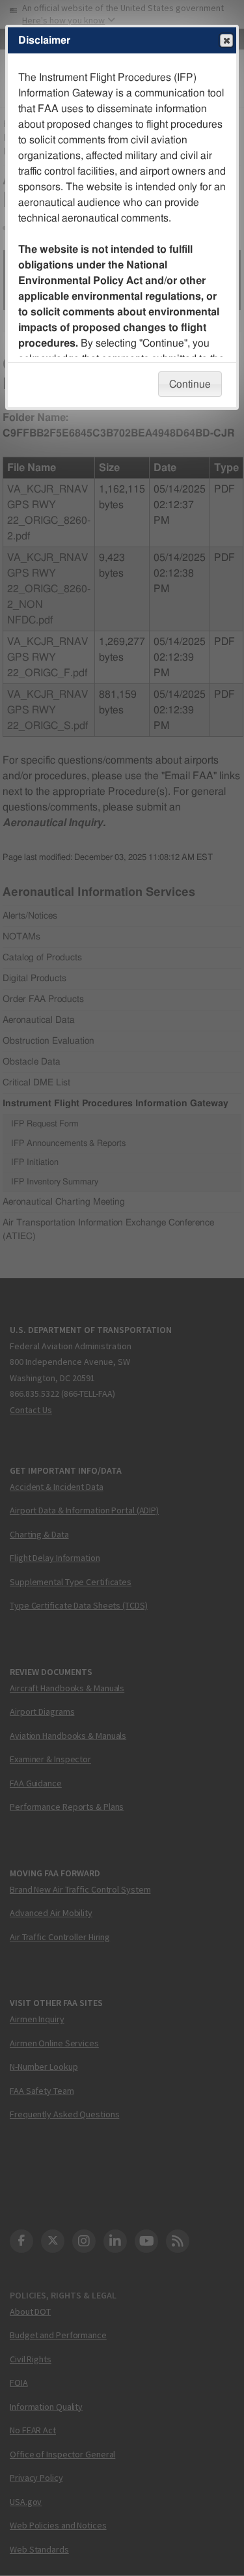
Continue (190, 384)
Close (226, 40)
